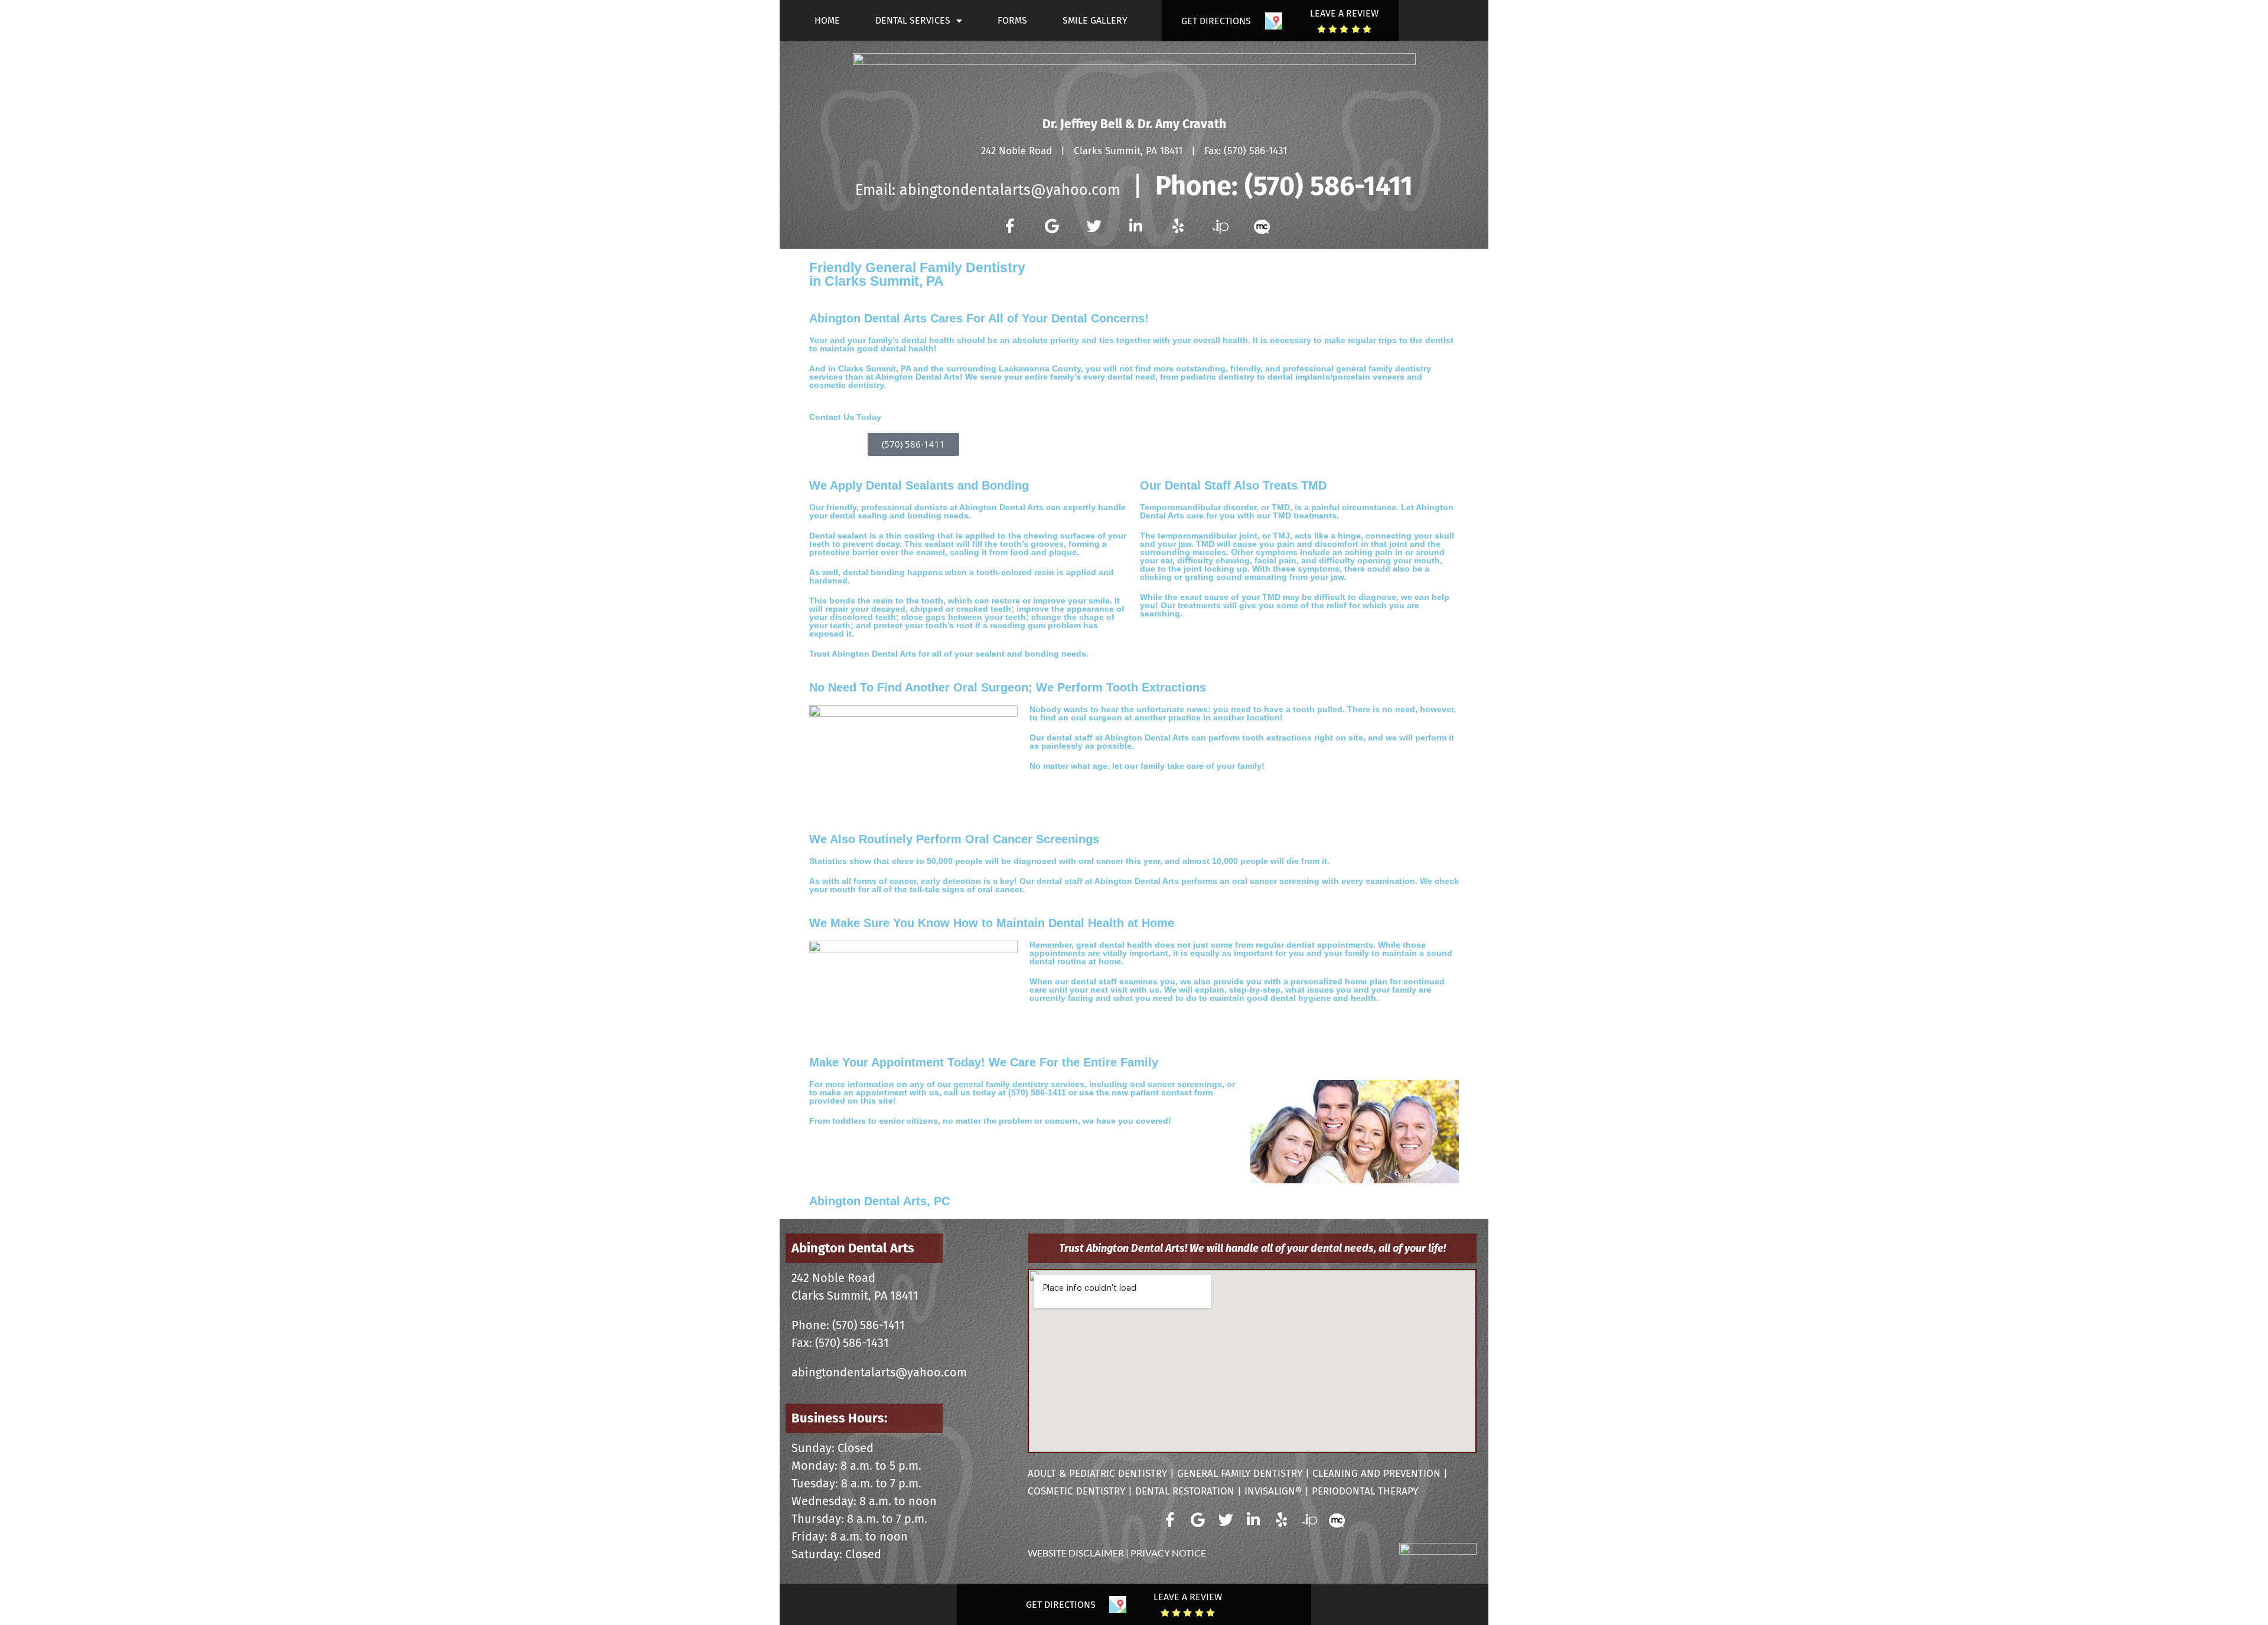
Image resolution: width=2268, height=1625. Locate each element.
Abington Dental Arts (853, 1248)
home (827, 20)
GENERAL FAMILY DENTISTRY (1240, 1474)
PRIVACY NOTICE (1168, 1553)
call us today (970, 1092)
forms (1012, 20)
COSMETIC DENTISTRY (1076, 1491)
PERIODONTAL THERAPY (1365, 1491)
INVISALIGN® (1273, 1491)
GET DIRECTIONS (1216, 21)
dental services (913, 20)
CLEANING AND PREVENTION (1376, 1474)
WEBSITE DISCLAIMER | (1079, 1553)
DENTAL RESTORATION (1185, 1491)
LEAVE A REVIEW (1344, 13)
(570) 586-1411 (1329, 186)
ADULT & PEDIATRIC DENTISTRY (1097, 1474)
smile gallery (1095, 20)
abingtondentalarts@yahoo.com (1010, 190)
